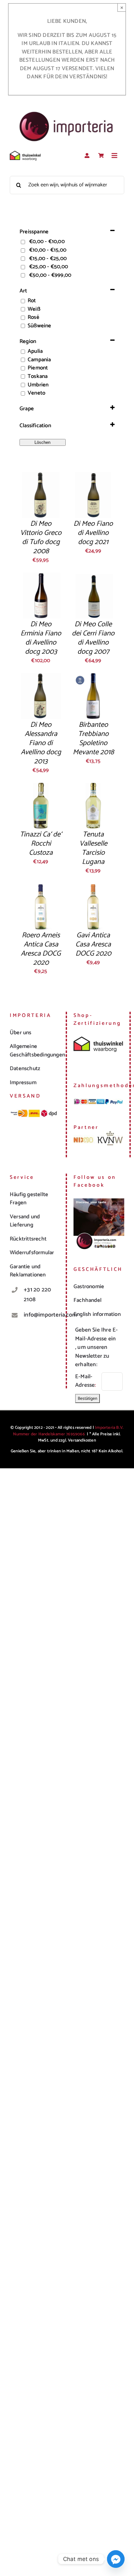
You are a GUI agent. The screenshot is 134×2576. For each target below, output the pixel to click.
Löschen (42, 442)
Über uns (21, 1033)
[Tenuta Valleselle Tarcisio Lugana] (93, 787)
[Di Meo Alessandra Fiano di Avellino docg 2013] (41, 677)
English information (97, 1314)
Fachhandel (87, 1300)
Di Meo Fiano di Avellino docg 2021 (93, 533)
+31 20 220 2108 (37, 1295)
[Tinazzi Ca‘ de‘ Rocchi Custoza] (41, 787)
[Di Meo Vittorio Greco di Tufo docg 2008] (41, 476)
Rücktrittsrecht (28, 1239)
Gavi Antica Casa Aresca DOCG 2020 (93, 945)
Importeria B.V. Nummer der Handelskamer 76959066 (68, 1431)
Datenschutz (25, 1069)
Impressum (23, 1083)
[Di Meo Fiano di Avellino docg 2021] (93, 476)
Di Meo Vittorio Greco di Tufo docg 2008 (41, 538)
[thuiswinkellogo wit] (25, 153)
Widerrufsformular (32, 1253)
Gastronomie (89, 1287)
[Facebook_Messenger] (116, 2559)
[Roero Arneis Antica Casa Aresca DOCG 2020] (41, 887)
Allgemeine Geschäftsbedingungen (37, 1051)
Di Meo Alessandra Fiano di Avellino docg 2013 (41, 743)
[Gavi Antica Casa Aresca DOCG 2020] (93, 887)
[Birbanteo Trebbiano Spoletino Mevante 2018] (93, 677)
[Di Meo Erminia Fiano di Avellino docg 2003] (41, 576)
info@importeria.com (41, 1315)
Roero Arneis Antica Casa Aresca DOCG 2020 (41, 949)
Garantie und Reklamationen (28, 1271)
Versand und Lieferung (25, 1221)
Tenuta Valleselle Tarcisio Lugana (93, 848)
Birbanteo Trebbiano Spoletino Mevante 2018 (93, 739)
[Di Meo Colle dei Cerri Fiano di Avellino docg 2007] (93, 576)
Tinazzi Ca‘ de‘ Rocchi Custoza (41, 844)
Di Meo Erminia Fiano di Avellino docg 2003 (41, 638)
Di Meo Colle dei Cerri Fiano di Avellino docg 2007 (93, 638)
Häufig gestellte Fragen (29, 1199)
